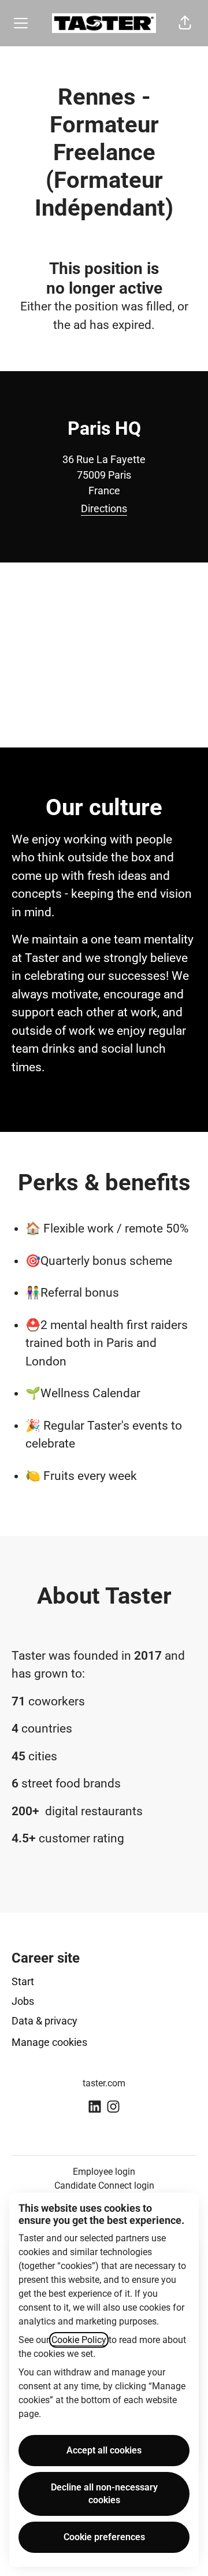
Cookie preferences (104, 2537)
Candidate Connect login (104, 2185)
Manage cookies (49, 2042)
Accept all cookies (104, 2450)
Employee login (104, 2172)
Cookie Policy (79, 2340)
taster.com (104, 2083)
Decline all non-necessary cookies (104, 2494)
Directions (104, 508)
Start (23, 1981)
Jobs (23, 2001)
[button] (185, 23)
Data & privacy (44, 2021)
